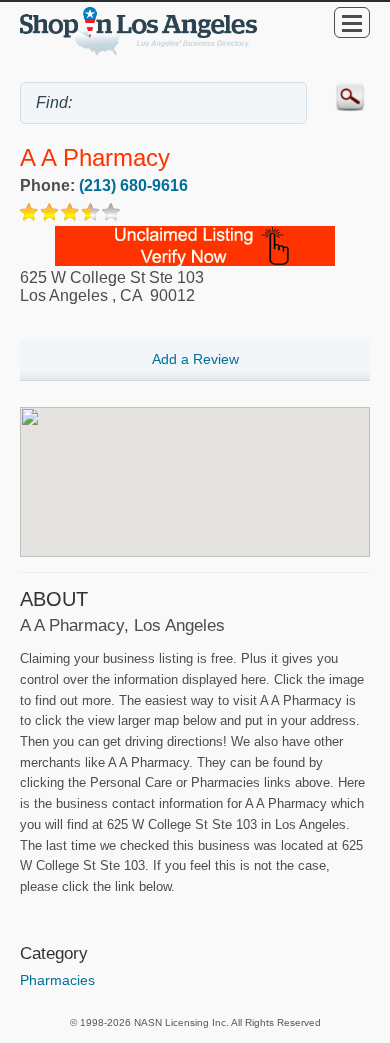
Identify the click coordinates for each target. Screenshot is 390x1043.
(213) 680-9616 (133, 185)
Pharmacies (57, 980)
